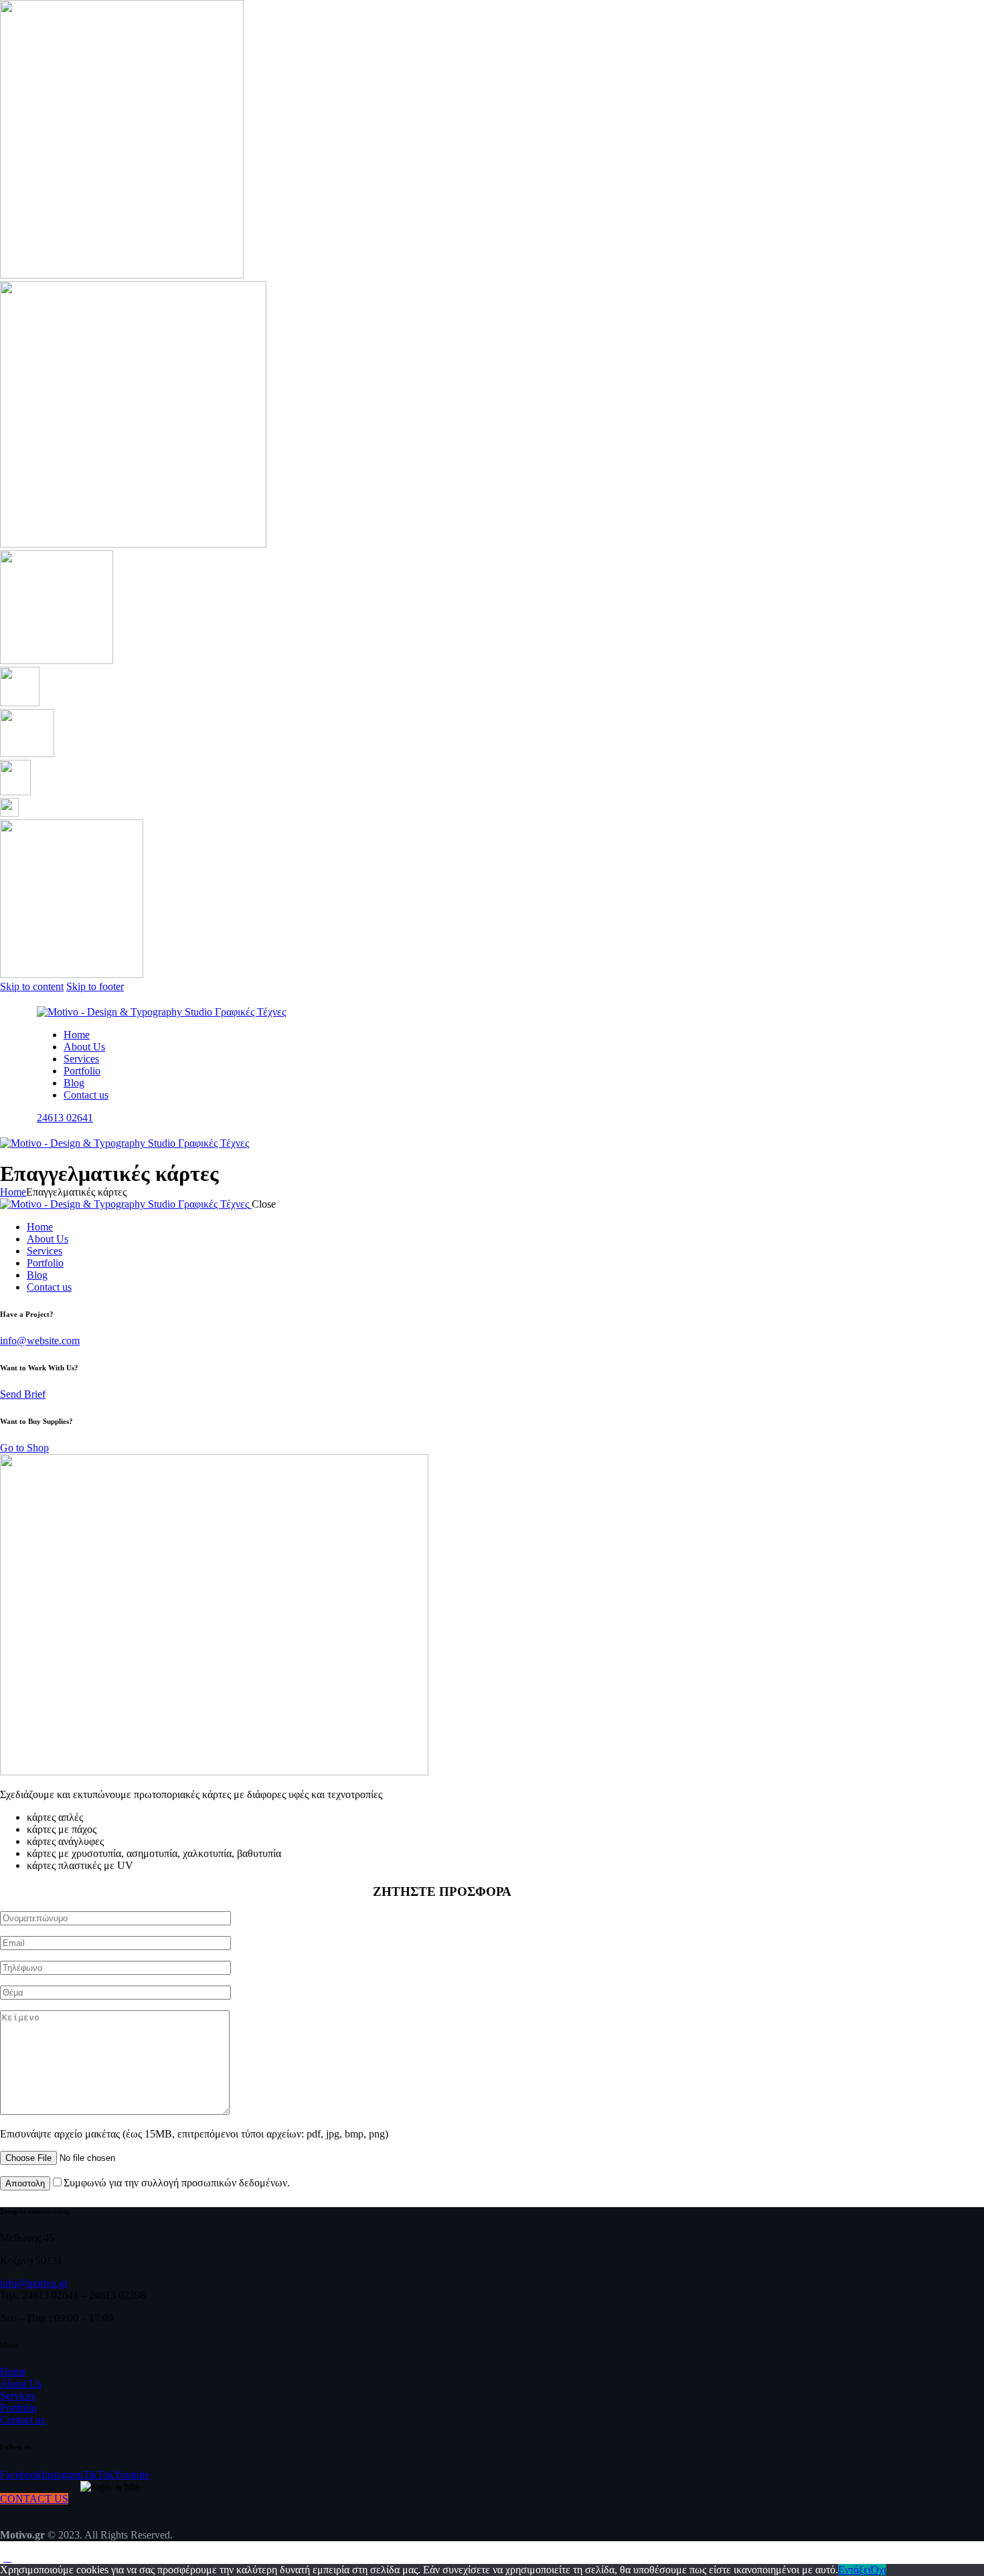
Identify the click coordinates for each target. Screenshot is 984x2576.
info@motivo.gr (34, 2283)
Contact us (22, 2420)
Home (13, 1192)
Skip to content (32, 986)
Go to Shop (24, 1448)
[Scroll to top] (7, 2558)
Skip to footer (95, 986)
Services (18, 2396)
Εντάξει (854, 2570)
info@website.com (40, 1341)
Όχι (879, 2570)
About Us (21, 2384)
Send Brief (23, 1394)
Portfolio (18, 2408)
